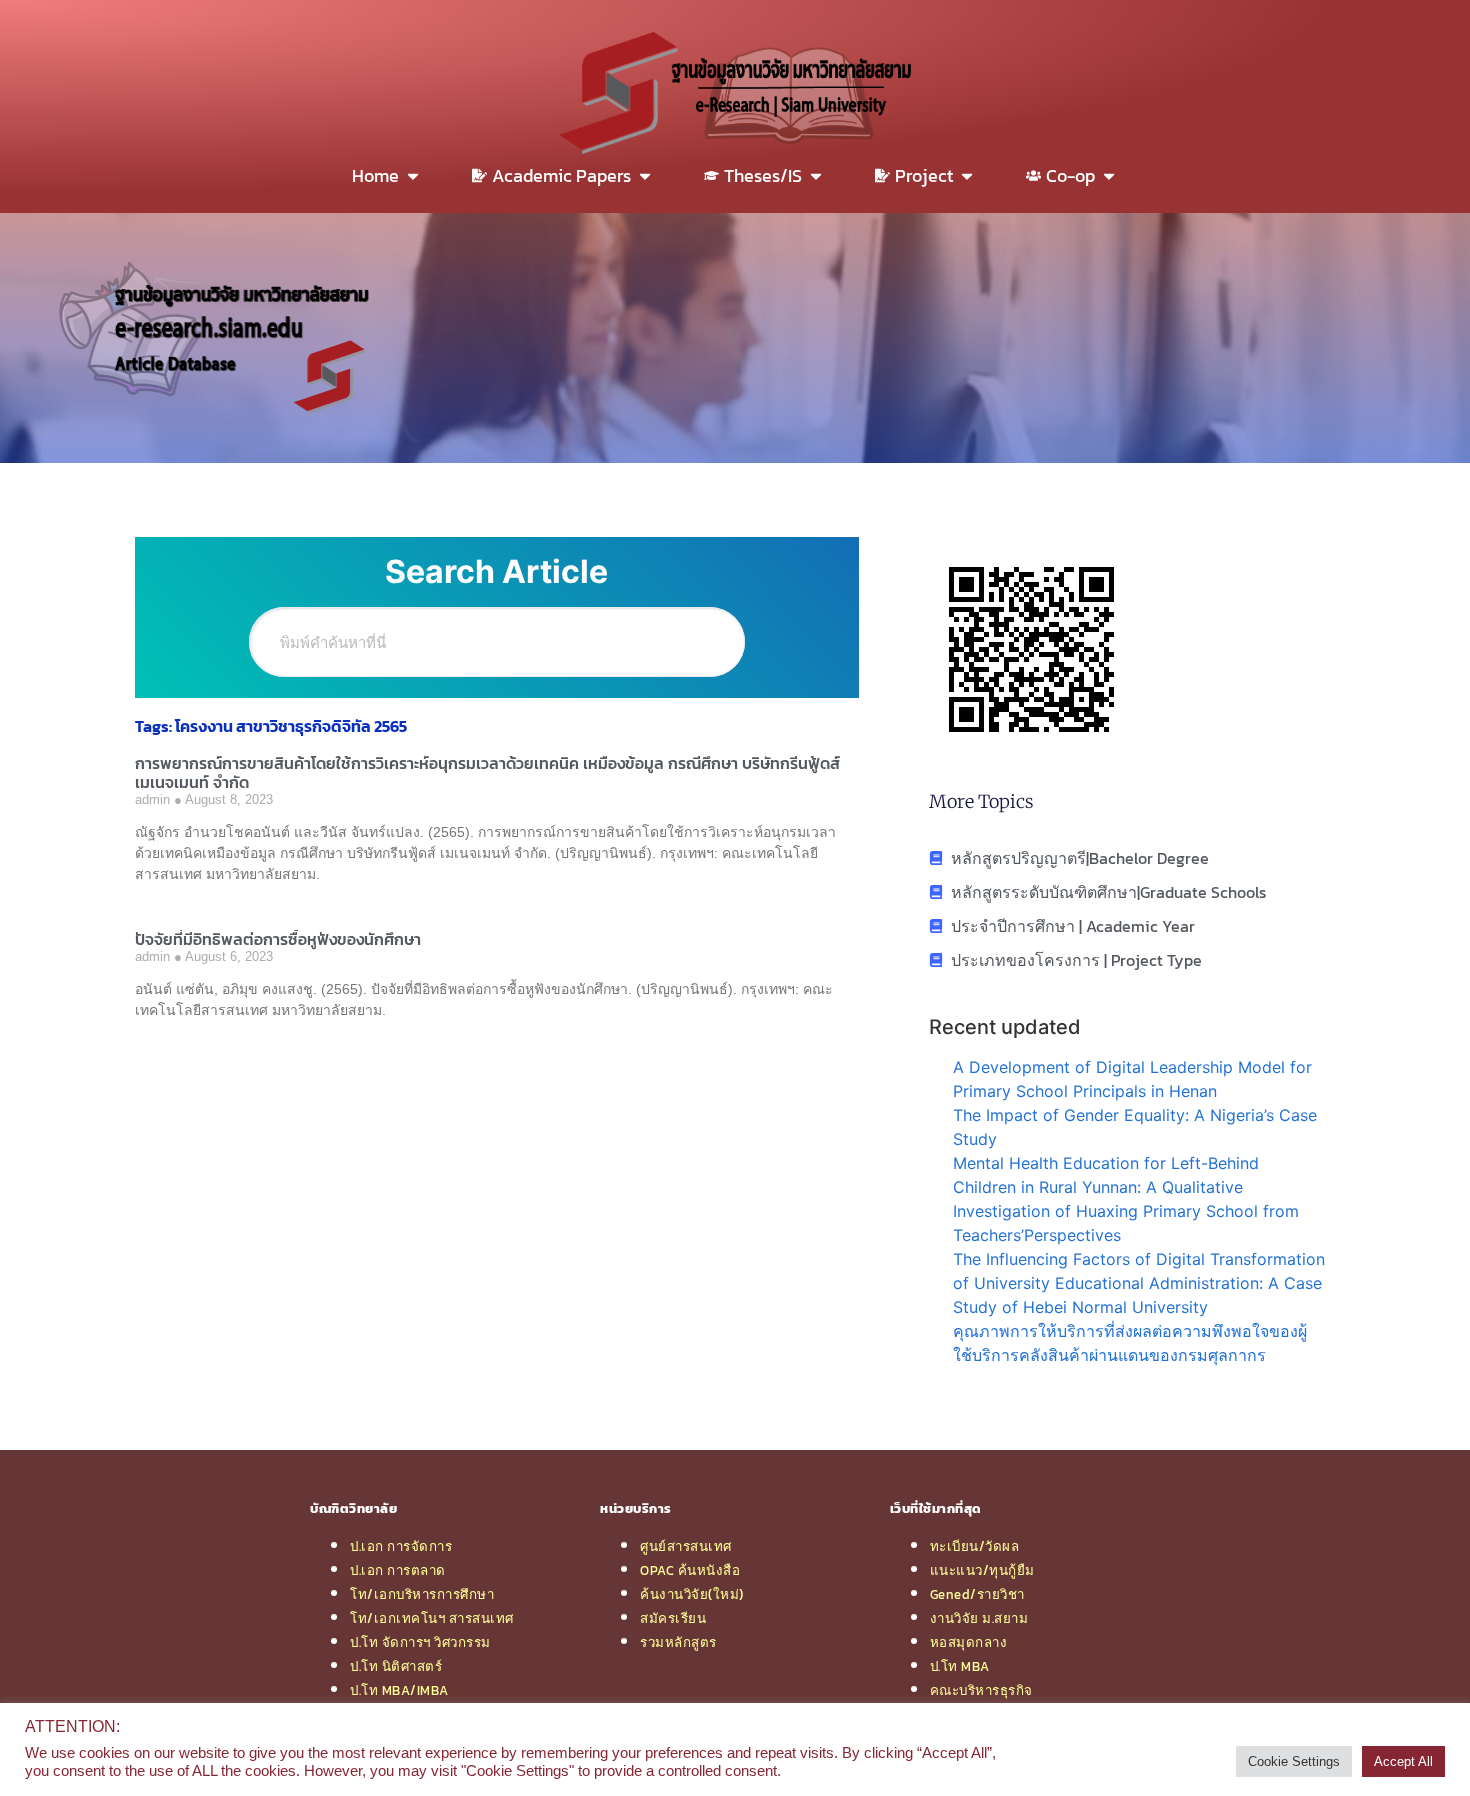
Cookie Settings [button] (1294, 1761)
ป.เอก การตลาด (398, 1570)
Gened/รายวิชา (977, 1594)
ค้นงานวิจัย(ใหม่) (692, 1594)
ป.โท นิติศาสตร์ (396, 1666)
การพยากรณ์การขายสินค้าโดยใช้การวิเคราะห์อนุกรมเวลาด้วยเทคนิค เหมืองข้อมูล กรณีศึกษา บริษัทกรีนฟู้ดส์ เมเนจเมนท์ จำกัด (487, 772)
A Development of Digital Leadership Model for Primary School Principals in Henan (1132, 1079)
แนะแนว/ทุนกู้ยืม (982, 1570)
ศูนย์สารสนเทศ (686, 1546)
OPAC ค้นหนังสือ (690, 1570)
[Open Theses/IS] (816, 175)
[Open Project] (967, 175)
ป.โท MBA (960, 1666)
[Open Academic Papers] (645, 175)
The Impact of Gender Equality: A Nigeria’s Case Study (1135, 1127)
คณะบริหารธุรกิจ (981, 1690)
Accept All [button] (1403, 1761)
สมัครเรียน (673, 1618)
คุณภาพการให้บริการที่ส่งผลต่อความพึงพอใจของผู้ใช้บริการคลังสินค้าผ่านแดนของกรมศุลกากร (1130, 1343)
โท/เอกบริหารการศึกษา (422, 1594)
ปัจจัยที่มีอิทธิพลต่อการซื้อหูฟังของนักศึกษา (278, 939)
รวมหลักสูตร (678, 1642)
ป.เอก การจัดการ (401, 1546)
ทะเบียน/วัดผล (975, 1546)
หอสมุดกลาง (969, 1642)
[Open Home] (413, 175)
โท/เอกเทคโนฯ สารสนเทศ (432, 1618)
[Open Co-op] (1109, 175)
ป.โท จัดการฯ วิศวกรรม (420, 1642)
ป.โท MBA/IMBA (399, 1690)
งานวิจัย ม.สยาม (979, 1618)
